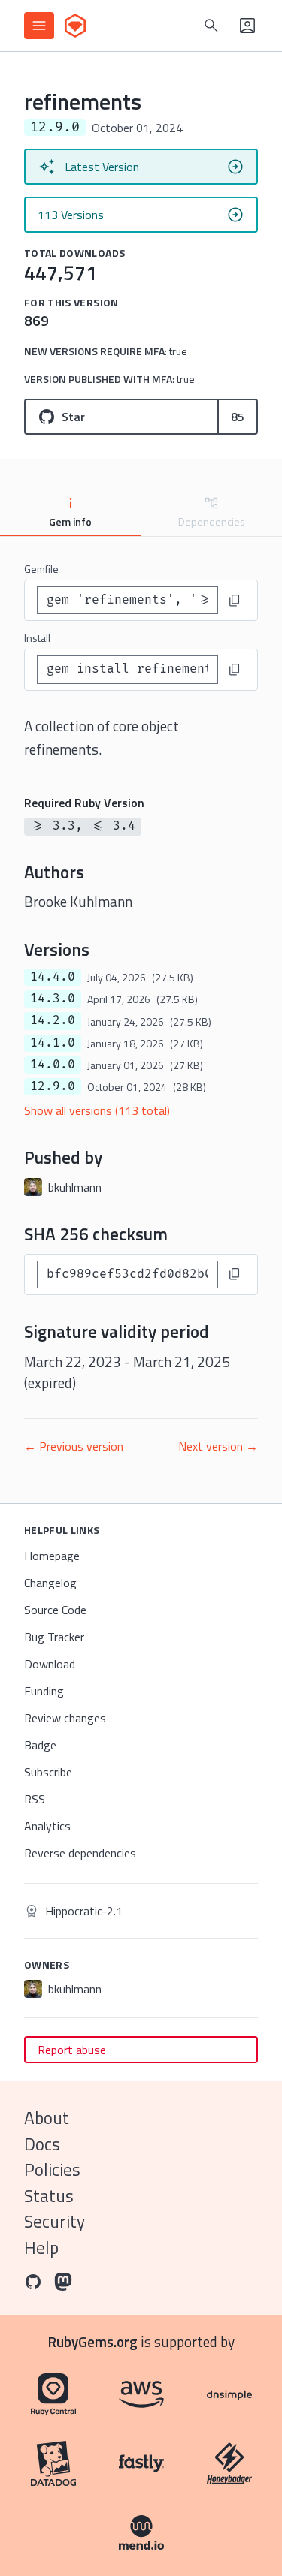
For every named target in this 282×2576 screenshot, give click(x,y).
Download (50, 1664)
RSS (35, 1799)
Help (41, 2248)
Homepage (52, 1556)
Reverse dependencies (80, 1853)
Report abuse (72, 2050)
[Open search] (211, 26)
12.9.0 (53, 1086)
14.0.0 (53, 1065)
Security (55, 2221)
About (47, 2118)
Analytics (47, 1826)
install (37, 638)
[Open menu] (39, 26)
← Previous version (74, 1446)
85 (238, 417)
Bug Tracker (54, 1637)
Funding (44, 1691)
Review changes (65, 1718)
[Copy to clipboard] (235, 601)
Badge (40, 1745)
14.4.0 (53, 977)
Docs (42, 2144)
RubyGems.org (93, 2341)
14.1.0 (53, 1043)
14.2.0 (53, 1020)
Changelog (50, 1583)
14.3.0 (53, 999)
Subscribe (48, 1772)
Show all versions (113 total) (97, 1110)
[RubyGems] (75, 26)
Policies (52, 2169)
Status (49, 2196)
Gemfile (41, 569)
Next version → (218, 1446)
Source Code (55, 1610)
